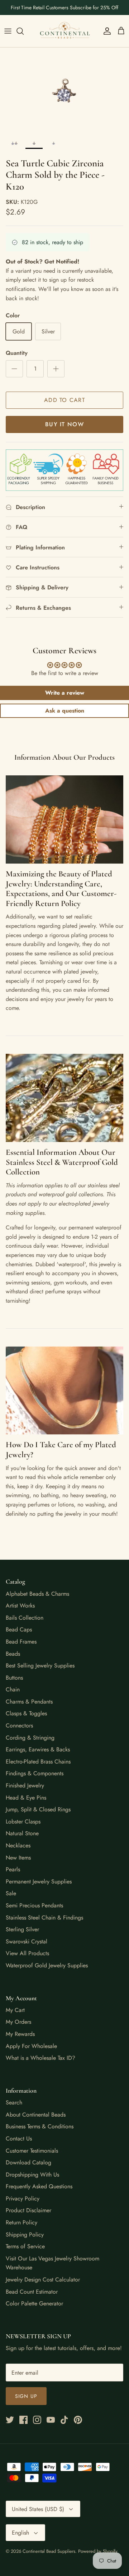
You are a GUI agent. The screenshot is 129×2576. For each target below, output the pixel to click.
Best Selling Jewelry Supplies (40, 1666)
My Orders (18, 2022)
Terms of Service (25, 2246)
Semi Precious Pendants (34, 1905)
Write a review (65, 693)
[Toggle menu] (8, 31)
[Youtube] (51, 2420)
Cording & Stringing (30, 1738)
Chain (13, 1689)
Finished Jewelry (25, 1785)
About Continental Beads (36, 2115)
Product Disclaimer (28, 2210)
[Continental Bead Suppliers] (64, 31)
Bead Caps (19, 1629)
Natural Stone (22, 1833)
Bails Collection (25, 1618)
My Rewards (20, 2034)
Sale (11, 1893)
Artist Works (20, 1606)
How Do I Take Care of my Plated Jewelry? (61, 1450)
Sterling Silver (22, 1929)
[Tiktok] (64, 2420)
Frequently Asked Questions (39, 2186)
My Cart (15, 2010)
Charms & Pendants (29, 1702)
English (20, 2533)
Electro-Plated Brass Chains (38, 1762)
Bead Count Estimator (32, 2292)
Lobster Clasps (23, 1822)
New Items (18, 1858)
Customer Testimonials (32, 2151)
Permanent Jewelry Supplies (39, 1881)
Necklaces (18, 1845)
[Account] (105, 31)
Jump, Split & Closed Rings (38, 1809)
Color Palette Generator (34, 2303)
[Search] (24, 31)
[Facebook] (23, 2420)
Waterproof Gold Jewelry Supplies (47, 1965)
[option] (64, 90)
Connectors (19, 1725)
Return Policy (21, 2222)
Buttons (14, 1678)
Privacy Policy (23, 2198)
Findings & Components (35, 1773)
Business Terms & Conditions (40, 2126)
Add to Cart (64, 400)
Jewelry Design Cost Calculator (43, 2280)
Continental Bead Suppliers (49, 2551)
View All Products (27, 1953)
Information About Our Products (64, 757)
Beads (13, 1654)
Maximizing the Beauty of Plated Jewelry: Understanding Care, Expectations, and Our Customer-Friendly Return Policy (61, 889)
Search (14, 2102)
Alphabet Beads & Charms (37, 1594)
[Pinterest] (78, 2420)
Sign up (26, 2396)
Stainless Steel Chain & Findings (44, 1918)
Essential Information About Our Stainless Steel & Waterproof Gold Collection (62, 1162)
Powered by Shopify (98, 2551)
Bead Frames (21, 1642)
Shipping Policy (25, 2235)
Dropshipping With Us (32, 2175)
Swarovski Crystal (27, 1941)
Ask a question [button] (65, 711)
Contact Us (19, 2139)
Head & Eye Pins (26, 1798)
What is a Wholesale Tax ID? (40, 2058)
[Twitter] (10, 2420)
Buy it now (64, 424)
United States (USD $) (38, 2509)
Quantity (17, 353)
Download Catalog (28, 2162)
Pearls (13, 1869)
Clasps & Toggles (26, 1713)
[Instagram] (37, 2420)
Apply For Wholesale (31, 2046)
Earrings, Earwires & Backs (38, 1749)
